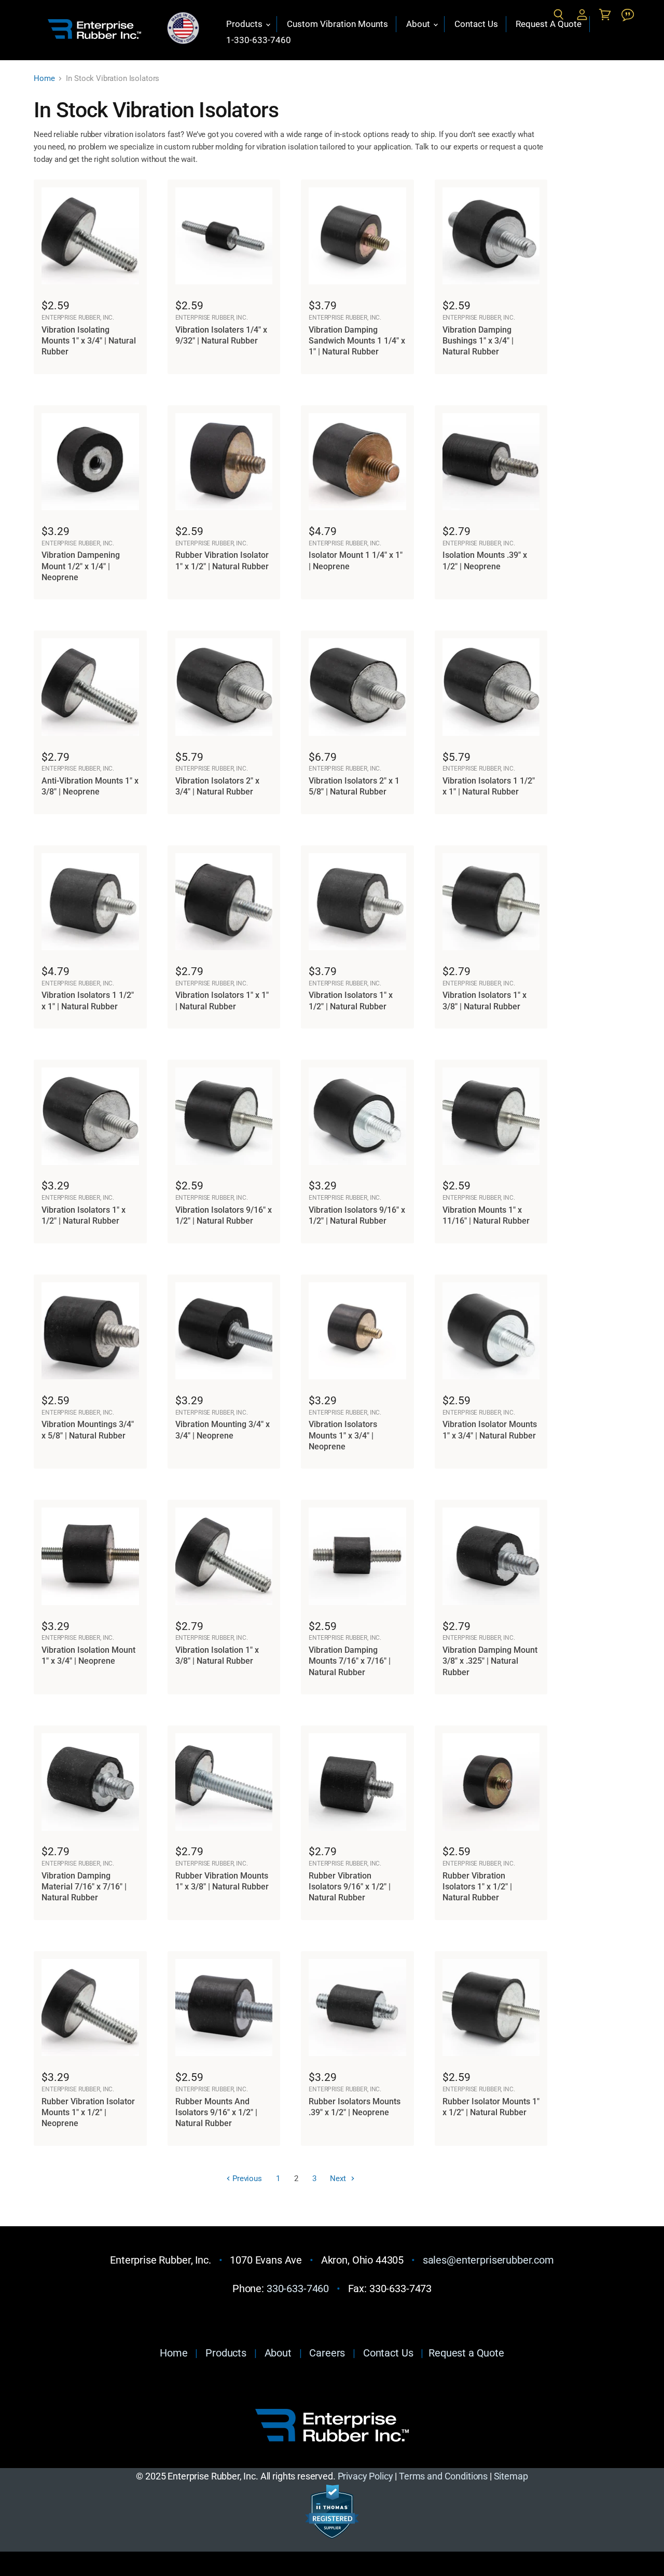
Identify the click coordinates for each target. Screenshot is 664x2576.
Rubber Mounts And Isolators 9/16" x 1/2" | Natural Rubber (216, 2113)
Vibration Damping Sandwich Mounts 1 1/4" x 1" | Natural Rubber (357, 341)
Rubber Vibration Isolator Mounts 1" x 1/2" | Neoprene (88, 2113)
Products (245, 24)
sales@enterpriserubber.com (488, 2260)
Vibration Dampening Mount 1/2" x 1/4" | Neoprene (81, 566)
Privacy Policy (365, 2476)
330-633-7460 (298, 2289)
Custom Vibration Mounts (337, 24)
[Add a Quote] (628, 15)
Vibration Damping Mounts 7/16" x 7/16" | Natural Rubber (350, 1661)
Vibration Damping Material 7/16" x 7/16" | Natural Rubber (84, 1887)
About (419, 24)
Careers (327, 2353)
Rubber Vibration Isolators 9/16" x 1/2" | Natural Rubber (350, 1887)
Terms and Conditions (443, 2476)
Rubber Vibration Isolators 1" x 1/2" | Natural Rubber (477, 1887)
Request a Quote (466, 2353)
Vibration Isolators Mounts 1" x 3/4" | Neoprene (343, 1435)
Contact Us (476, 24)
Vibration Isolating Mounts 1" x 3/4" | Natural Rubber (89, 341)
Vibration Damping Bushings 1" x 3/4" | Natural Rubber (478, 341)
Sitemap (511, 2476)
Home (44, 79)
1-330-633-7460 (259, 40)
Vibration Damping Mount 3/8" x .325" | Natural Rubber (490, 1661)
